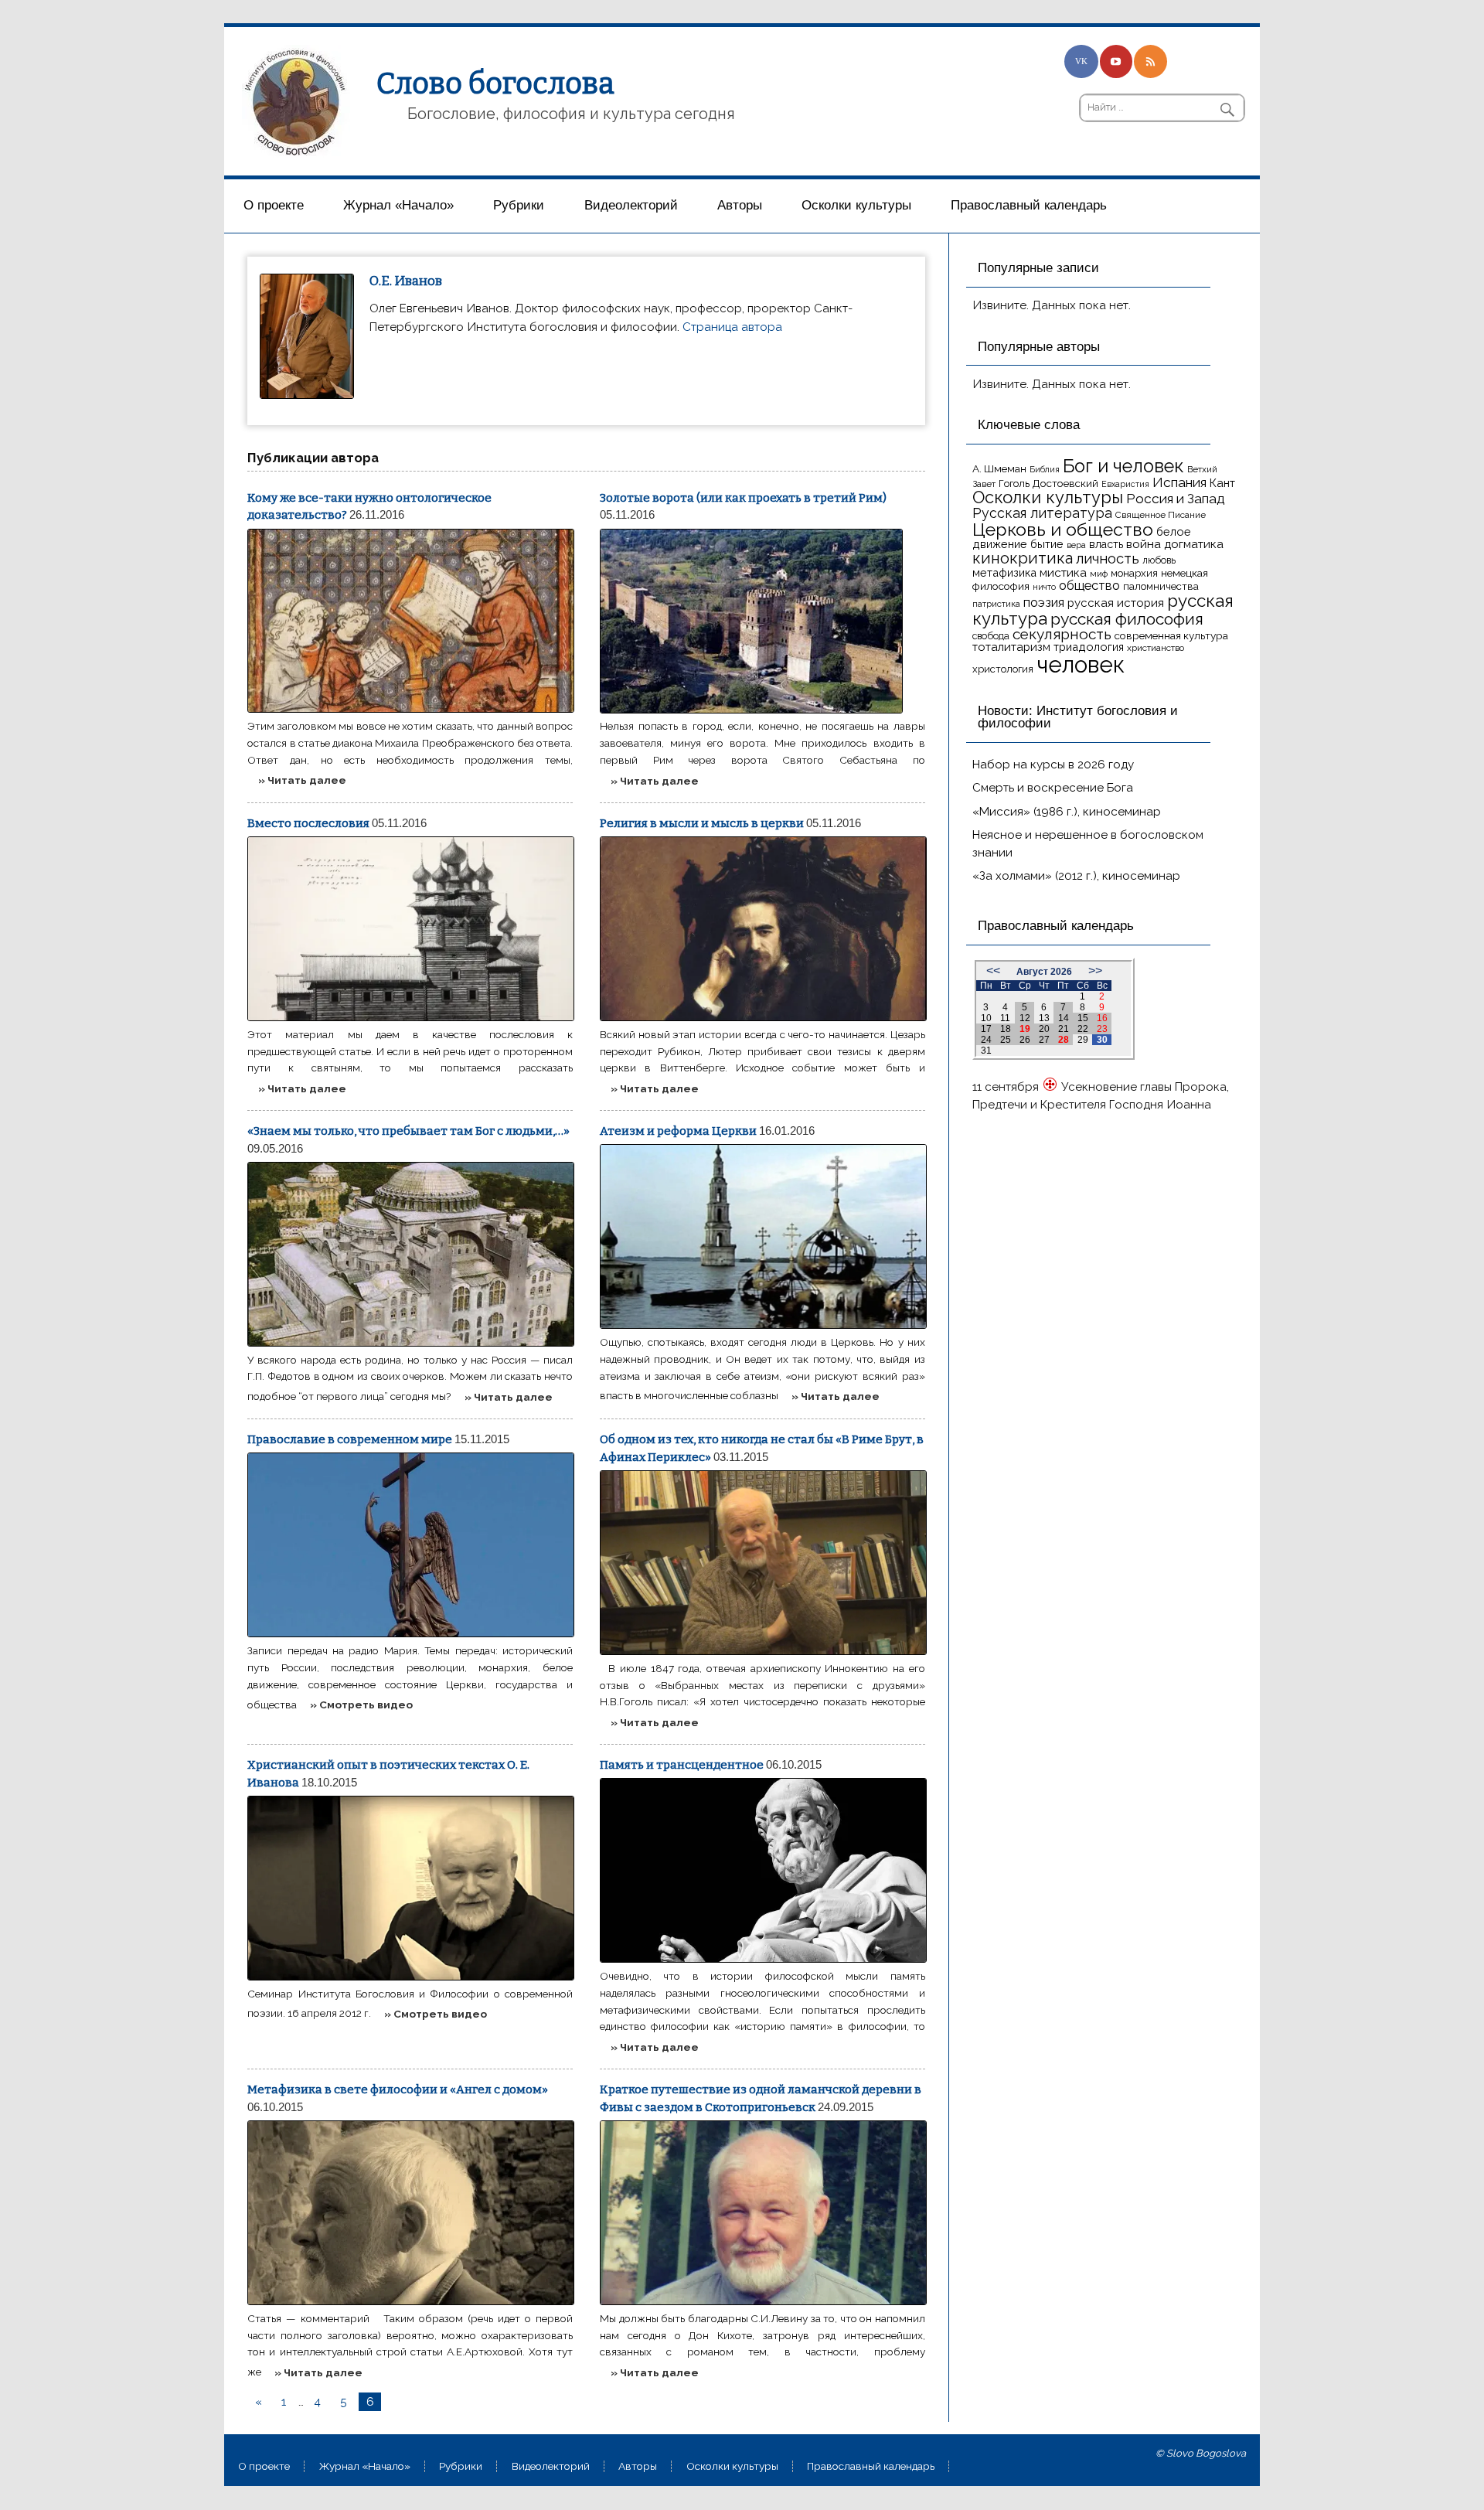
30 (1102, 1040)
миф (1099, 574)
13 (1044, 1018)
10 (986, 1018)
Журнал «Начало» (398, 205)
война (1144, 544)
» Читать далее (302, 780)
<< (993, 971)
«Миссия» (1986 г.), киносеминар (1067, 812)
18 (1006, 1029)
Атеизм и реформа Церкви (678, 1131)
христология (1003, 669)
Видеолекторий (631, 205)
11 (1005, 1018)
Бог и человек (1123, 466)
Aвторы (740, 205)
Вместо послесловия (308, 823)
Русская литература (1042, 513)
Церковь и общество (1063, 529)
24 (986, 1040)
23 (1102, 1029)
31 (986, 1051)
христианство (1156, 648)
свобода (991, 636)
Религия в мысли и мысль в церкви (702, 823)
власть (1106, 544)
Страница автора (732, 327)
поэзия (1044, 603)
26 (1025, 1040)
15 (1083, 1018)
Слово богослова (495, 83)
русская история (1116, 603)
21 (1064, 1029)
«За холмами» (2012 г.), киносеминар (1076, 876)
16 (1102, 1018)
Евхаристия (1125, 484)
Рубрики (519, 205)
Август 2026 (1044, 972)
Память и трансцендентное (682, 1765)
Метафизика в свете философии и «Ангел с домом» (398, 2089)
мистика (1063, 572)
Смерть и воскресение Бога (1053, 788)
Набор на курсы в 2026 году (1053, 765)
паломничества (1161, 586)
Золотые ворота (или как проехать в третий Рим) (743, 498)
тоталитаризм (1011, 647)
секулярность (1062, 634)
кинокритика (1023, 558)
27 (1044, 1040)
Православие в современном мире (350, 1439)
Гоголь (1014, 484)
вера (1076, 545)
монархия (1134, 573)
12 (1025, 1018)
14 (1064, 1018)
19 (1025, 1029)
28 (1064, 1040)
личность (1108, 559)
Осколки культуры (856, 205)
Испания (1179, 482)
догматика (1194, 544)
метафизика (1004, 572)
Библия (1045, 469)
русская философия (1127, 619)
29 (1083, 1040)
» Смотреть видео (361, 1705)
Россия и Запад (1176, 499)
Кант (1222, 483)
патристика (996, 604)
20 (1044, 1029)
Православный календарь (1029, 205)
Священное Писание (1161, 515)
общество (1089, 585)
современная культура (1171, 635)
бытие (1047, 544)
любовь (1159, 560)
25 (1006, 1040)
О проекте (274, 205)
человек (1081, 664)
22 (1083, 1029)
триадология (1089, 647)
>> (1095, 971)
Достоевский (1065, 483)
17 (986, 1029)
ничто (1044, 587)
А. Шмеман (999, 468)
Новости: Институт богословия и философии (1078, 717)
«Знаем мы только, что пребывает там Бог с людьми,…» (408, 1131)
